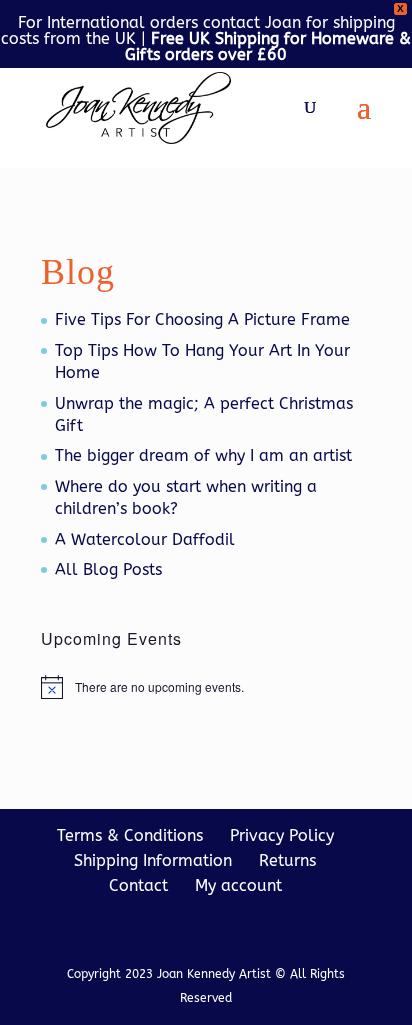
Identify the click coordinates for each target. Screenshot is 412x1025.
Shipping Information (153, 860)
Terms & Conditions (130, 835)
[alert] (206, 687)
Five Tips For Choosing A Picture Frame (202, 319)
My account (238, 885)
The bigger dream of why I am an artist (203, 455)
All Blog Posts (108, 569)
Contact (138, 885)
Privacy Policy (282, 835)
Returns (287, 860)
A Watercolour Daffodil (145, 539)
